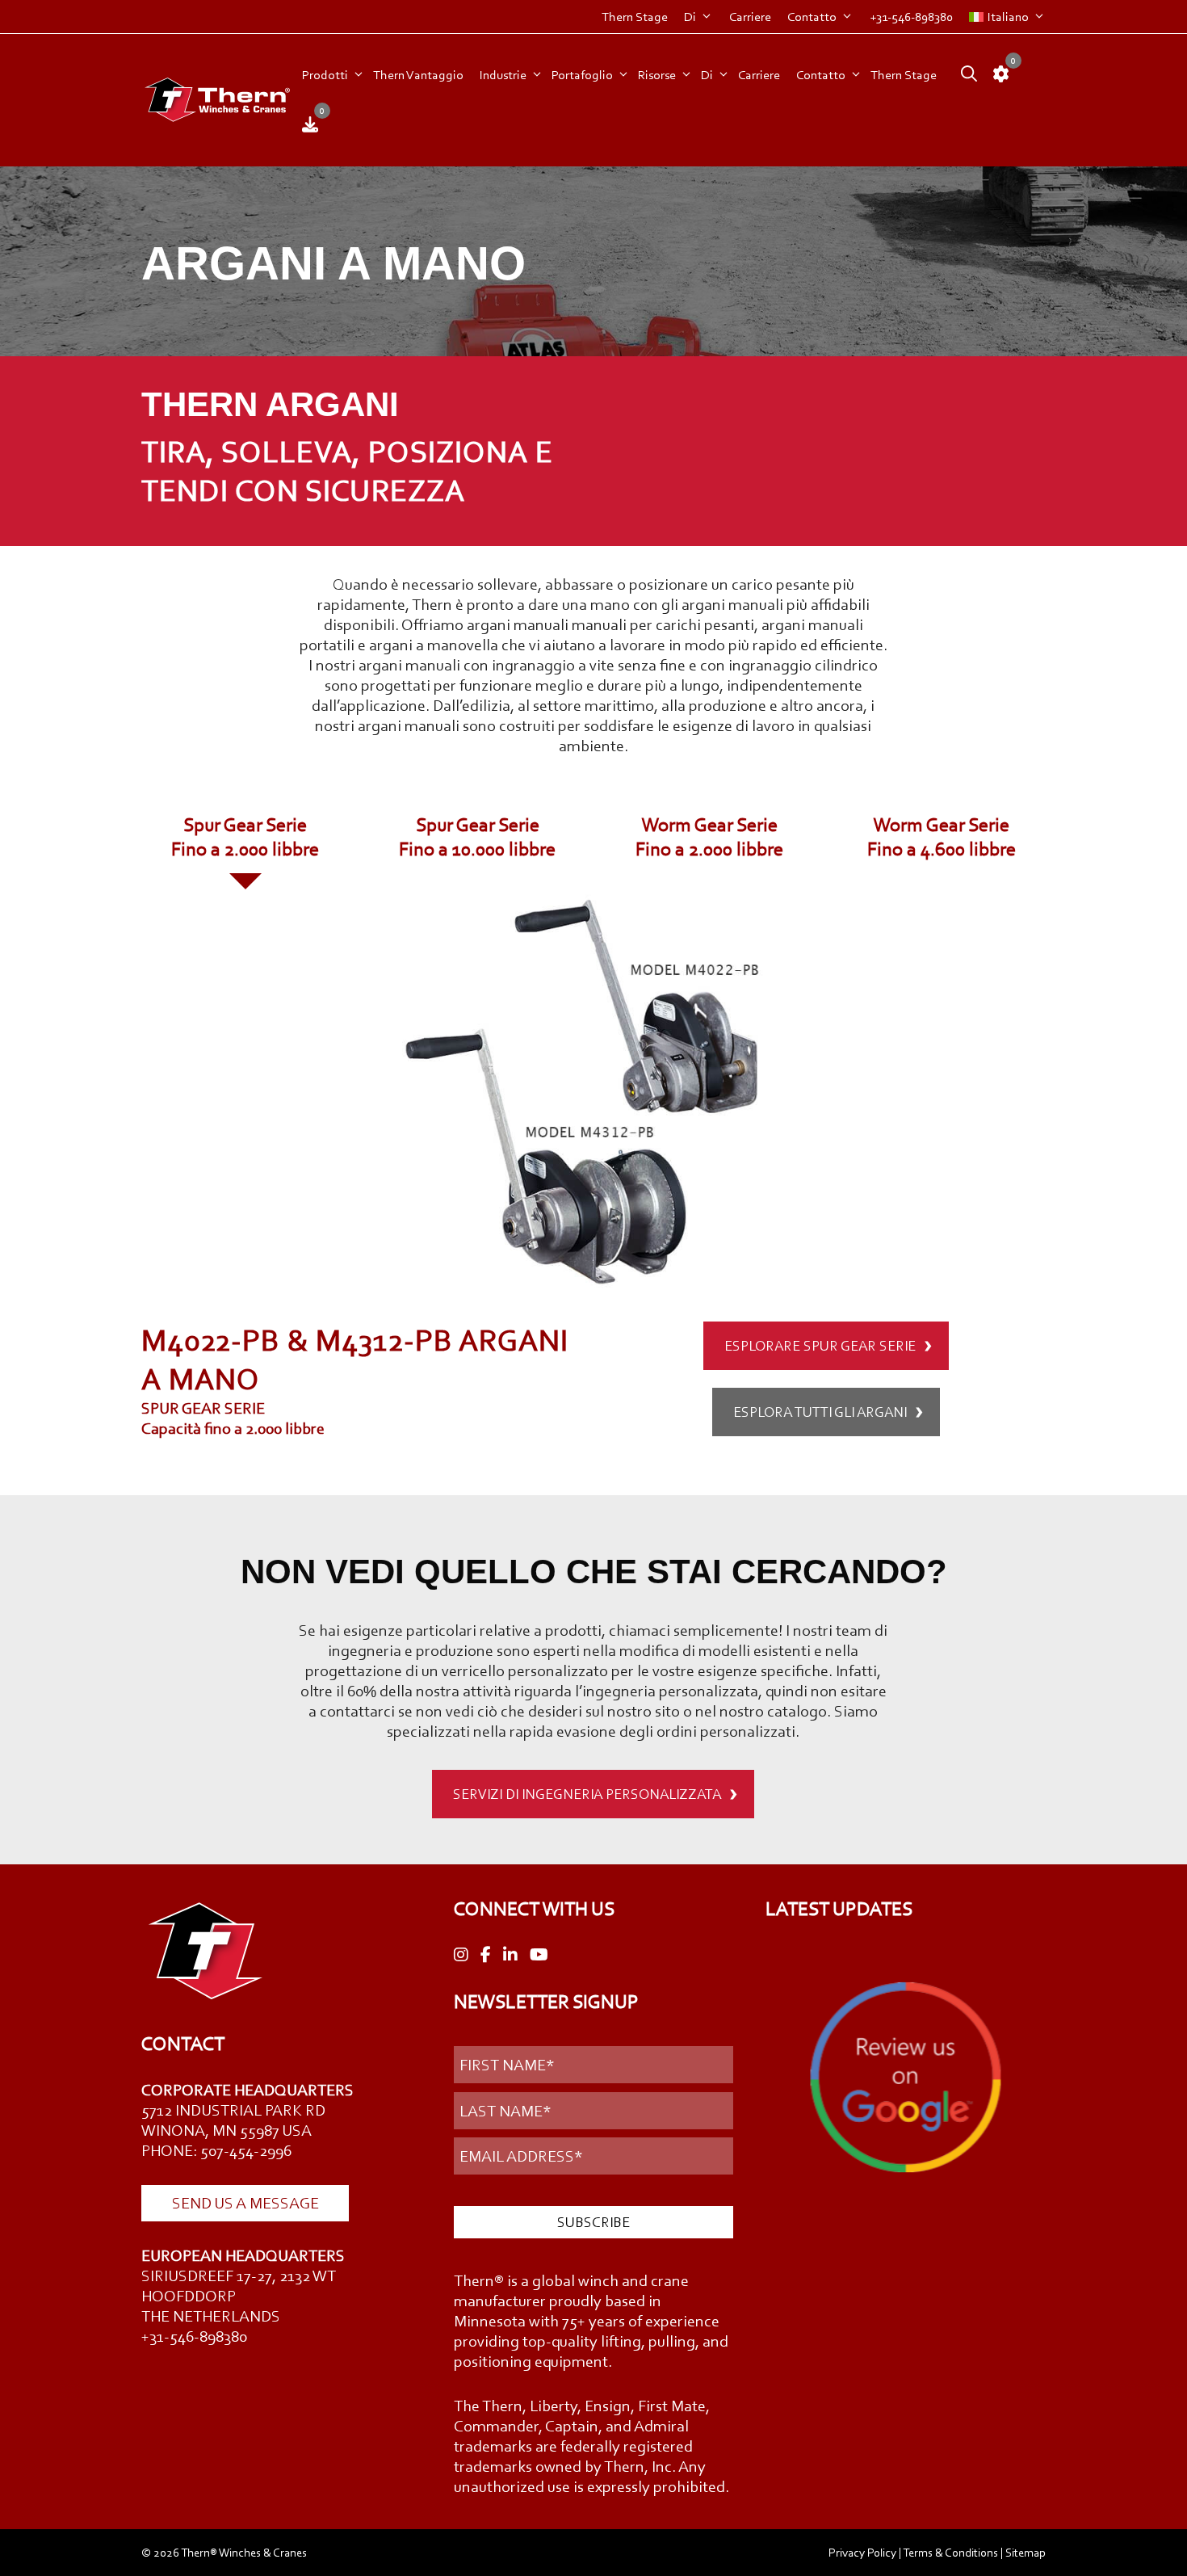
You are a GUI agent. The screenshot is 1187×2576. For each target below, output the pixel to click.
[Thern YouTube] (539, 1955)
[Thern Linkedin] (510, 1955)
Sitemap (1026, 2553)
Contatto (812, 17)
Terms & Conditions (950, 2553)
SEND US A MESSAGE (245, 2203)
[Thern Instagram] (461, 1955)
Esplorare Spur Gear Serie (820, 1346)
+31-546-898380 (911, 17)
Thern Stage (635, 17)
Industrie (503, 75)
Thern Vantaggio (418, 75)
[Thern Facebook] (486, 1955)
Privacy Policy (862, 2553)
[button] (965, 75)
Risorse (657, 75)
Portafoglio (582, 75)
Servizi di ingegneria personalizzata (587, 1794)
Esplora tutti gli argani (820, 1412)
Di (690, 17)
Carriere (750, 17)
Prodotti (325, 75)
